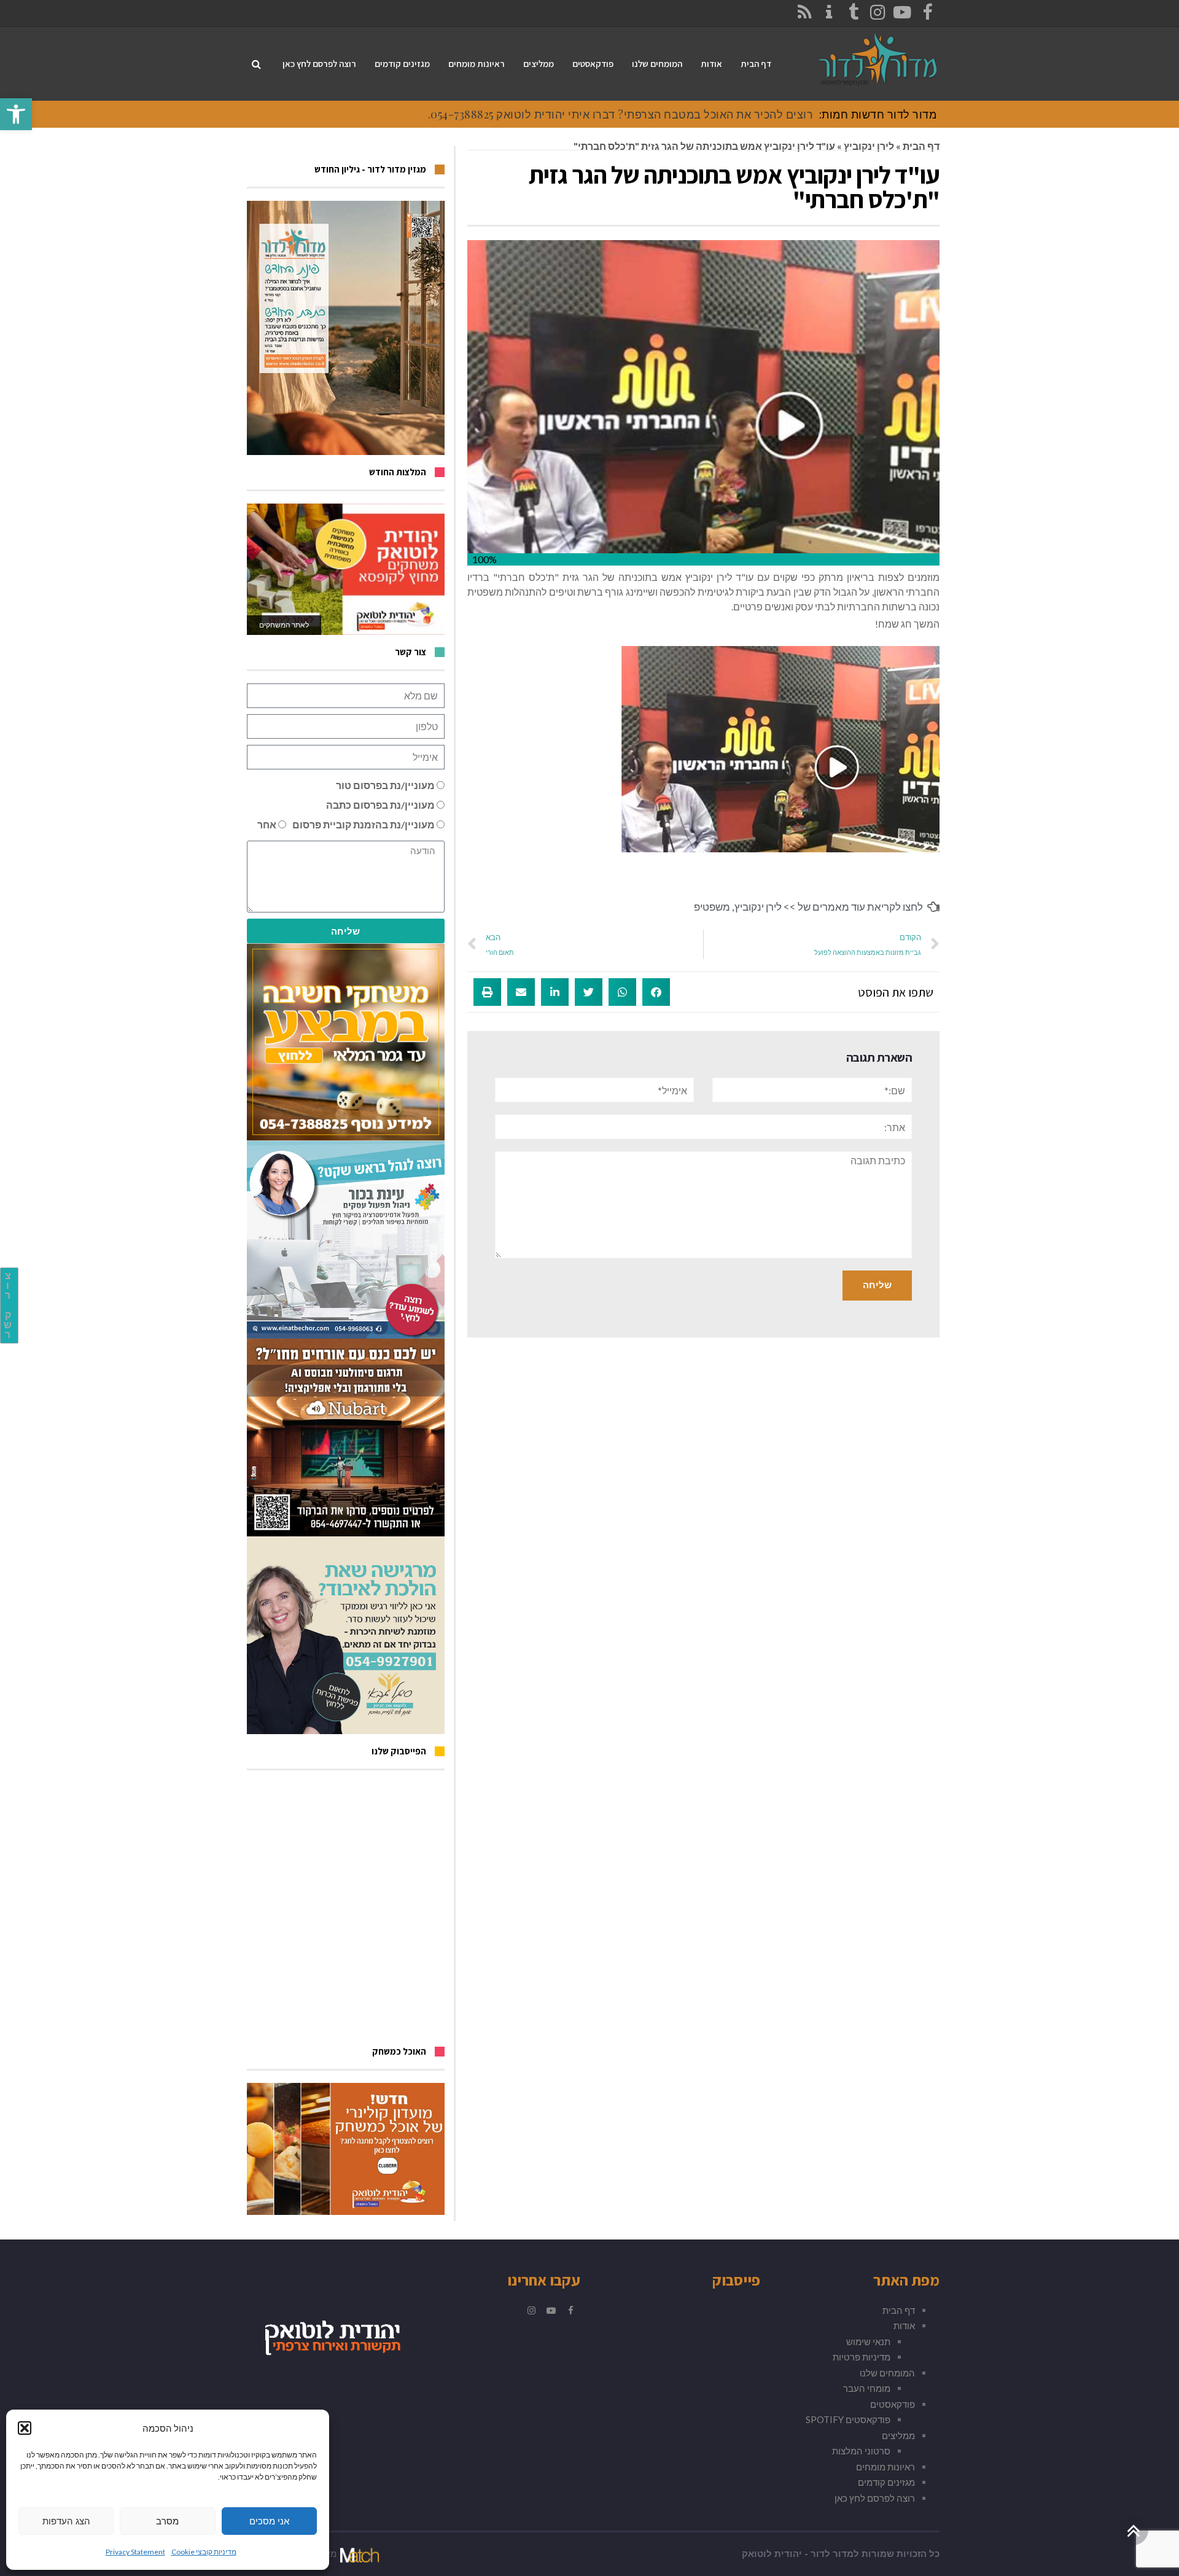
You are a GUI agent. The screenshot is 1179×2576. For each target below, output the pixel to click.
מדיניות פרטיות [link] (862, 2357)
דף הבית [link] (921, 146)
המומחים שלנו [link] (887, 2373)
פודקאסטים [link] (893, 2404)
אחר (267, 824)
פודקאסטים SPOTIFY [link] (848, 2419)
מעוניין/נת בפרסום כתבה (380, 805)
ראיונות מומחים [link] (885, 2467)
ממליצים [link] (898, 2435)
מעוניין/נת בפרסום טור (385, 785)
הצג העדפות (66, 2521)
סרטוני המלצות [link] (861, 2451)
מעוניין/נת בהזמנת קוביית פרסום (364, 824)
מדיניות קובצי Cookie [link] (204, 2552)
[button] (25, 2428)
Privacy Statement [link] (135, 2552)
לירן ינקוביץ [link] (869, 146)
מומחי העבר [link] (867, 2388)
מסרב (167, 2521)
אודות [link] (904, 2325)
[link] (16, 114)
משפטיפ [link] (712, 907)
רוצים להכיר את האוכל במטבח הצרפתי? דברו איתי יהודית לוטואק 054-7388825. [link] (621, 114)
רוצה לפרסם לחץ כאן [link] (875, 2498)
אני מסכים (269, 2521)
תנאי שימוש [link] (868, 2341)
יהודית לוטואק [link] (772, 2554)
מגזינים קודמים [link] (886, 2482)
